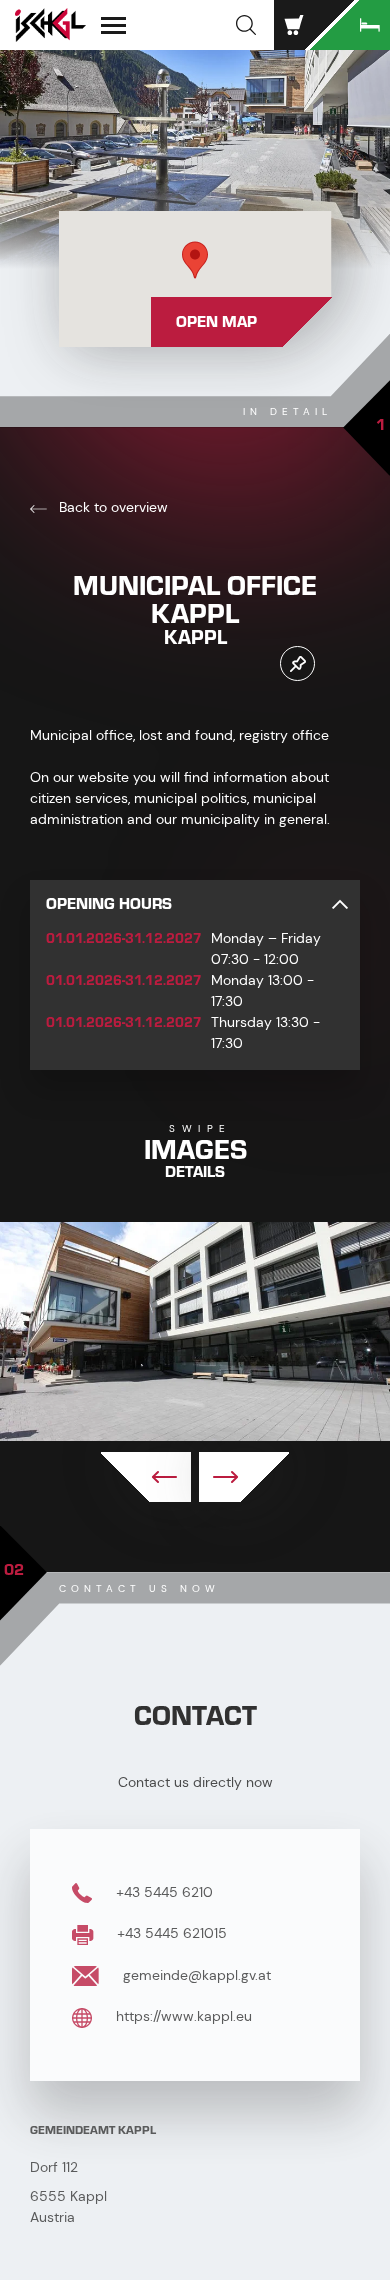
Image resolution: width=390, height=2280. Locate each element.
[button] (246, 25)
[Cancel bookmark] (297, 663)
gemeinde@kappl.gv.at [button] (195, 1975)
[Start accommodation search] (350, 25)
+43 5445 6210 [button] (162, 1892)
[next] (244, 1477)
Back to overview (111, 507)
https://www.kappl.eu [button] (182, 2016)
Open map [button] (216, 322)
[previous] (146, 1477)
